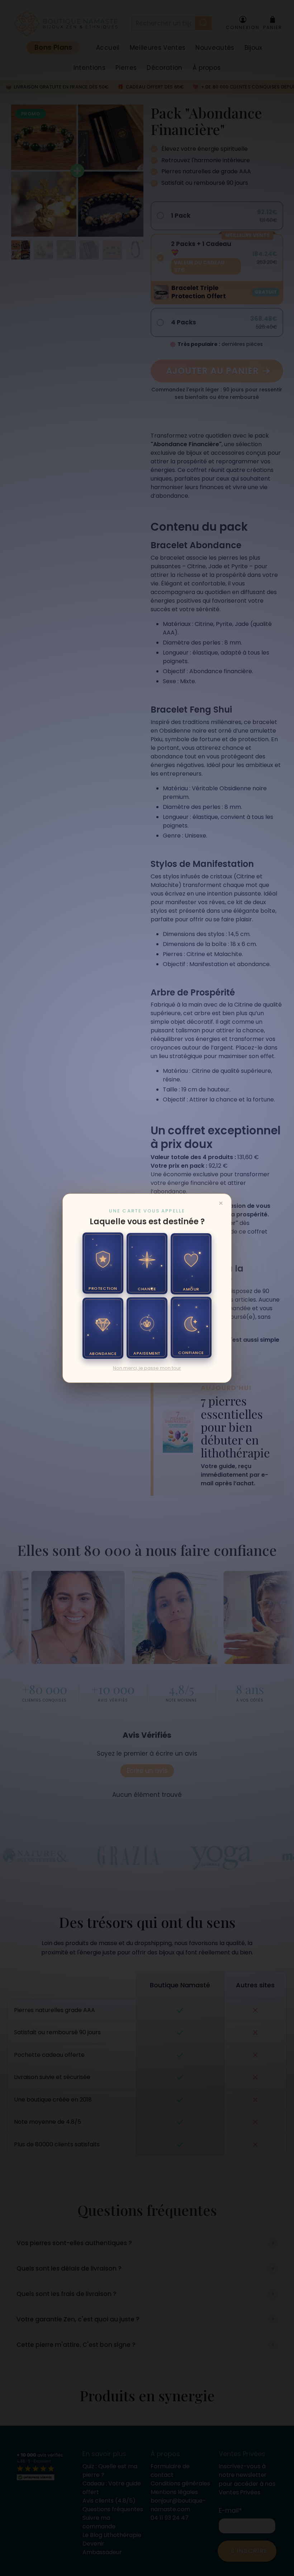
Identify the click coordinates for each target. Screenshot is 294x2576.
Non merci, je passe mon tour (147, 1368)
